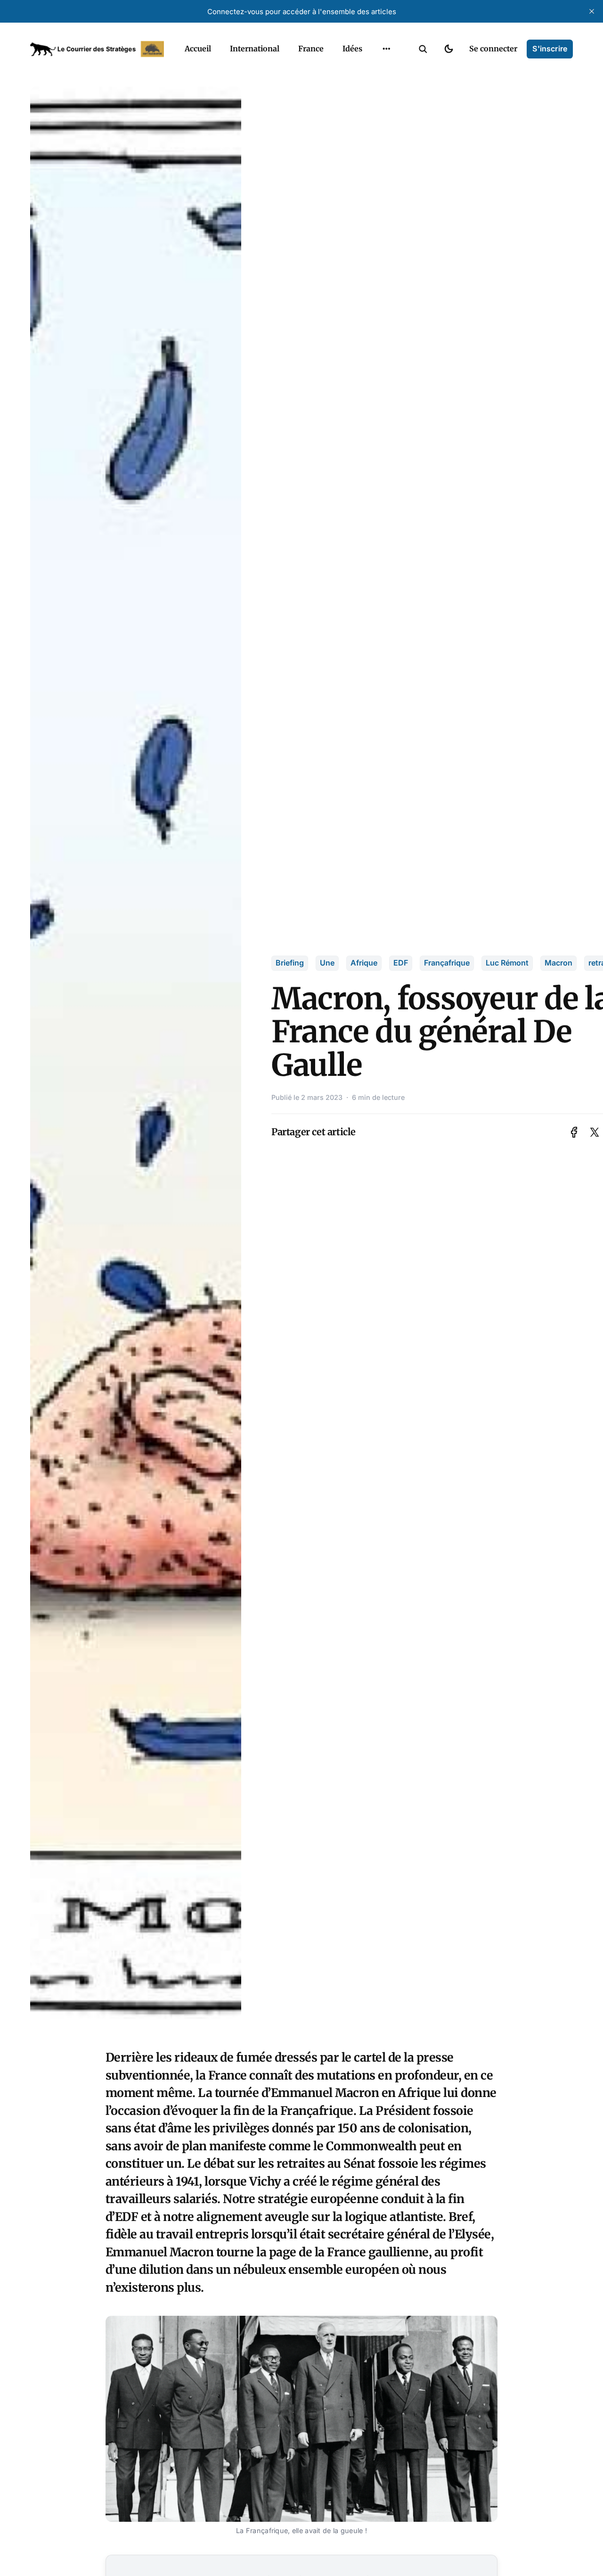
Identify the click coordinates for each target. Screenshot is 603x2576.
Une (327, 963)
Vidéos (374, 89)
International (255, 49)
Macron (558, 963)
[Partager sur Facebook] (574, 1132)
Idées (352, 49)
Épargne (377, 71)
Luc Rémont (507, 963)
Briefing (290, 963)
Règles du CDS (387, 107)
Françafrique (447, 963)
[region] (386, 49)
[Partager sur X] (595, 1132)
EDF (401, 963)
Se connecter (493, 49)
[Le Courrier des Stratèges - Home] (97, 49)
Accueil (198, 49)
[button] (423, 49)
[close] (592, 11)
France (311, 49)
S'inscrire (550, 49)
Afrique (364, 963)
